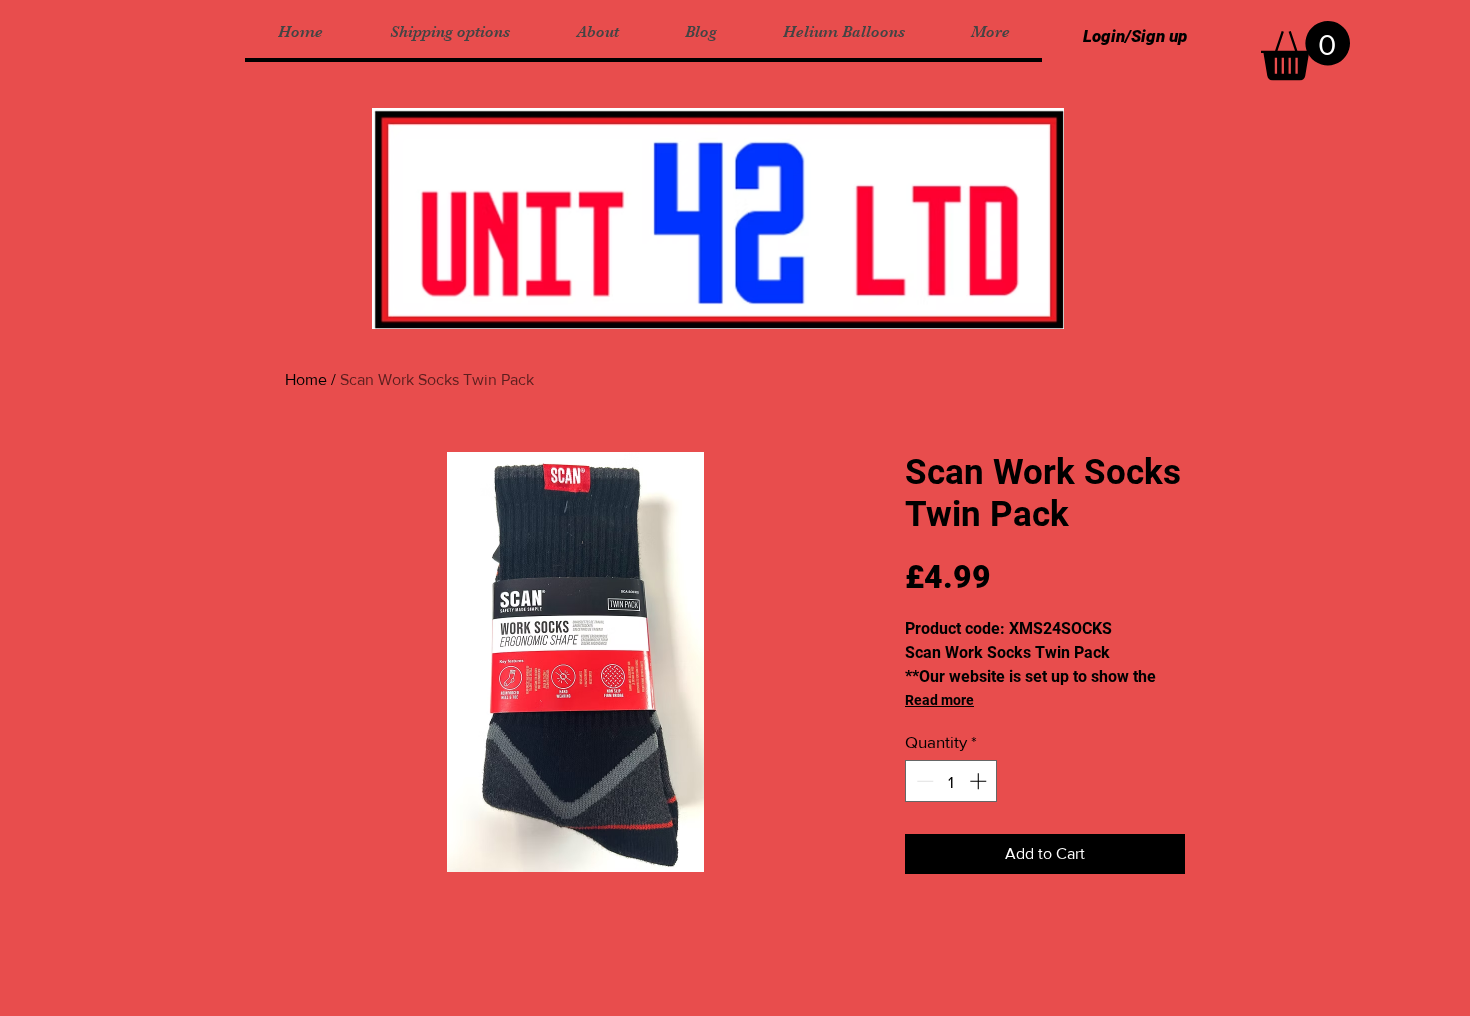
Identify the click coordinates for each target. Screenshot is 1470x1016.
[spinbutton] (951, 781)
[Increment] (980, 781)
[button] (1305, 50)
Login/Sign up (1135, 36)
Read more (939, 700)
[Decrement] (923, 781)
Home (306, 379)
